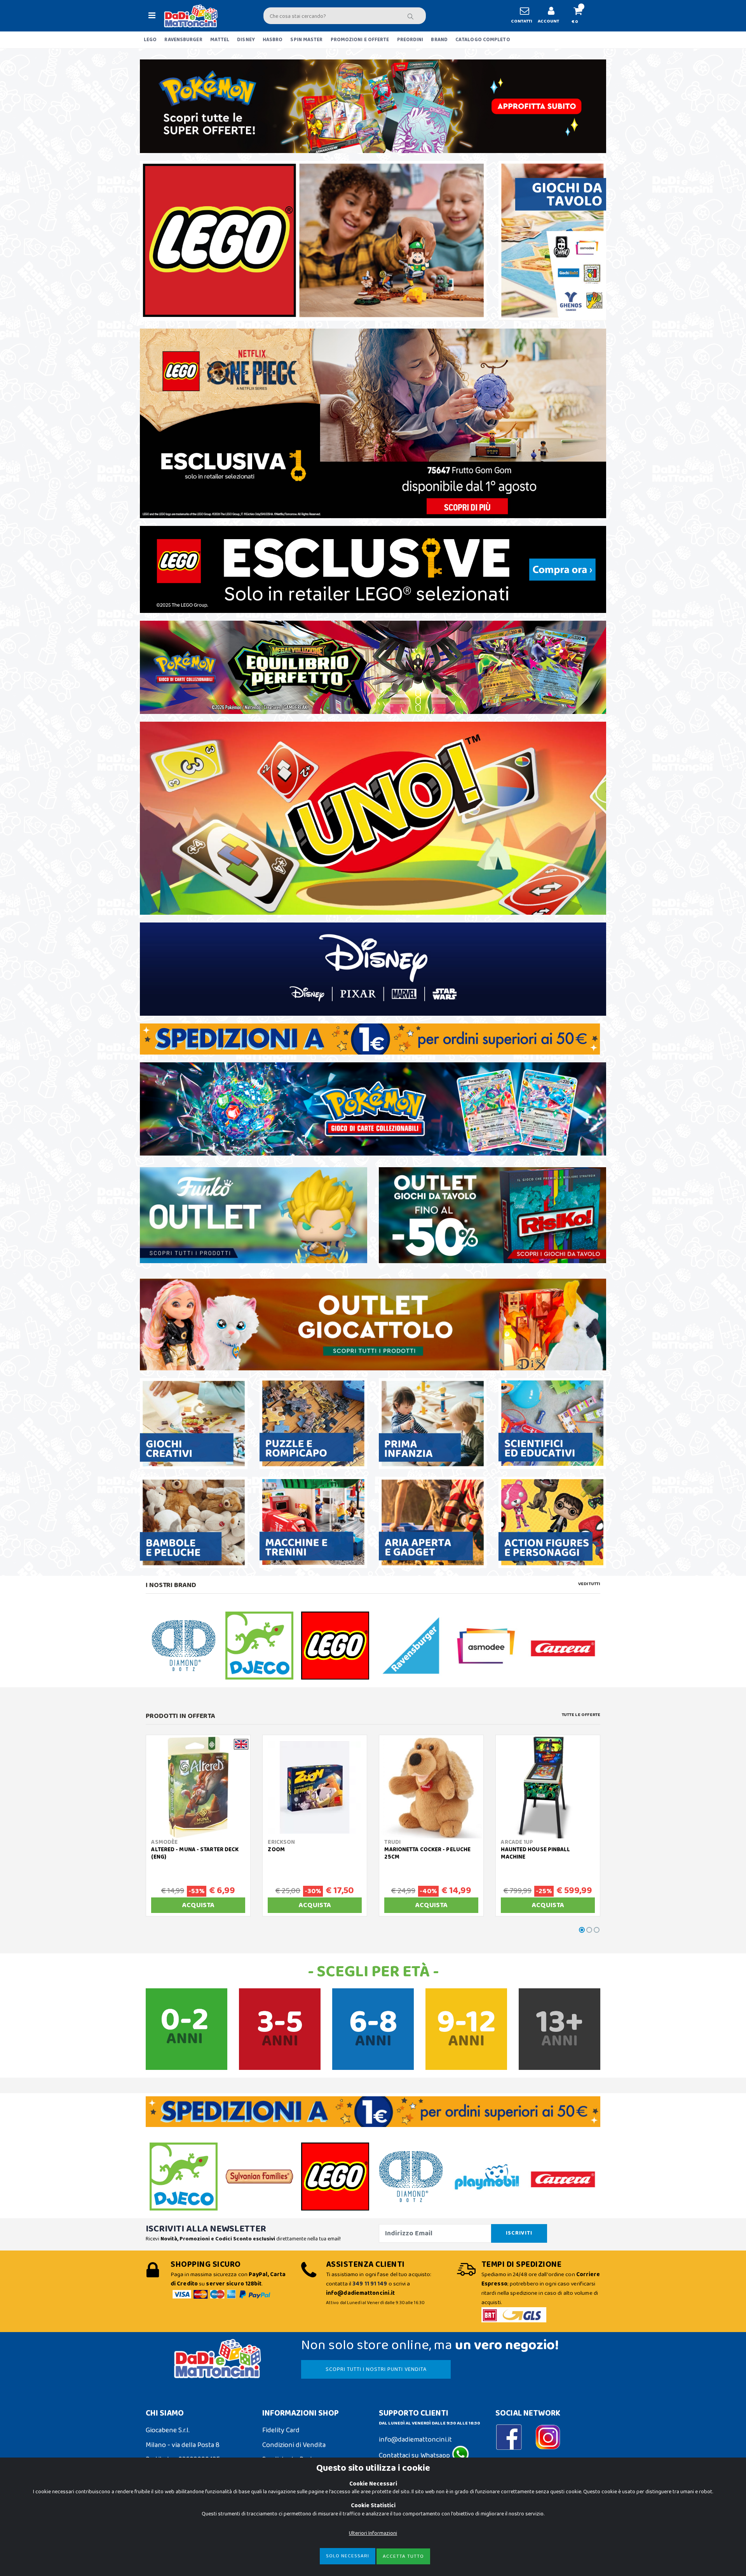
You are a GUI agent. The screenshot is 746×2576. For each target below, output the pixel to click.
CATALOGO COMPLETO (483, 40)
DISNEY (246, 40)
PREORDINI (410, 40)
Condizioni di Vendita (294, 2445)
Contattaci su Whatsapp (415, 2456)
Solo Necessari (348, 2556)
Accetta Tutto (403, 2556)
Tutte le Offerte (581, 1715)
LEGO (150, 40)
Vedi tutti (589, 1584)
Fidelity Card (281, 2430)
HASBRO (273, 40)
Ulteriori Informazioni (373, 2533)
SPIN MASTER (306, 40)
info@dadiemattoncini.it (415, 2440)
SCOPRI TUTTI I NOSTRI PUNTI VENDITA (376, 2369)
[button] (581, 16)
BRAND (439, 40)
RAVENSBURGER (183, 40)
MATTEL (220, 40)
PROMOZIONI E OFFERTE (360, 40)
